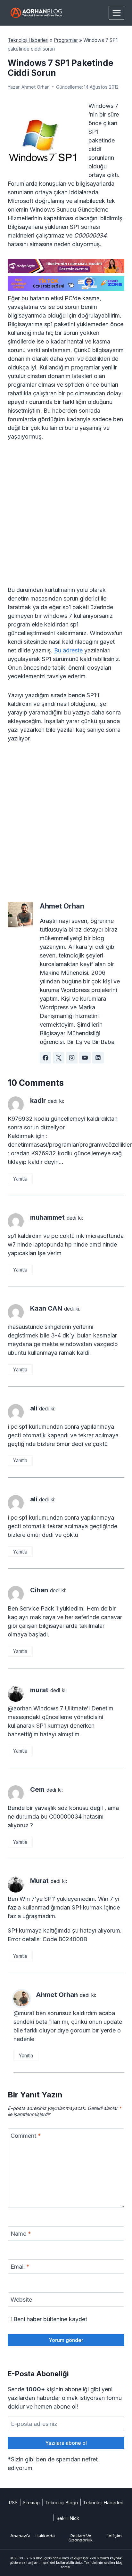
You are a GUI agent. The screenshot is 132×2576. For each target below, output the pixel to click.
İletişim (114, 2536)
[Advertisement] (66, 517)
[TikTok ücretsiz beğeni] (66, 283)
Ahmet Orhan (36, 87)
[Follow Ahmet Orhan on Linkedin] (98, 1058)
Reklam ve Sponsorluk (81, 2538)
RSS (13, 2503)
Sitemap (31, 2503)
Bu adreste (68, 650)
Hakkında (45, 2536)
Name (21, 2234)
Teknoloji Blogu (61, 2503)
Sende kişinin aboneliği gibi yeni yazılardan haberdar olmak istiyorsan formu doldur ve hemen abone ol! (65, 2398)
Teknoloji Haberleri (28, 40)
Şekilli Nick (68, 2518)
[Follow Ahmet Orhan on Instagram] (72, 1058)
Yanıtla (20, 1179)
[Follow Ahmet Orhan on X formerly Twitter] (59, 1058)
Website (21, 2300)
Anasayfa (20, 2536)
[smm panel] (66, 266)
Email (20, 2267)
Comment (26, 2136)
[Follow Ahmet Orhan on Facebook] (45, 1058)
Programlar (66, 40)
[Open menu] (116, 13)
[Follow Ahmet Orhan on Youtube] (85, 1058)
